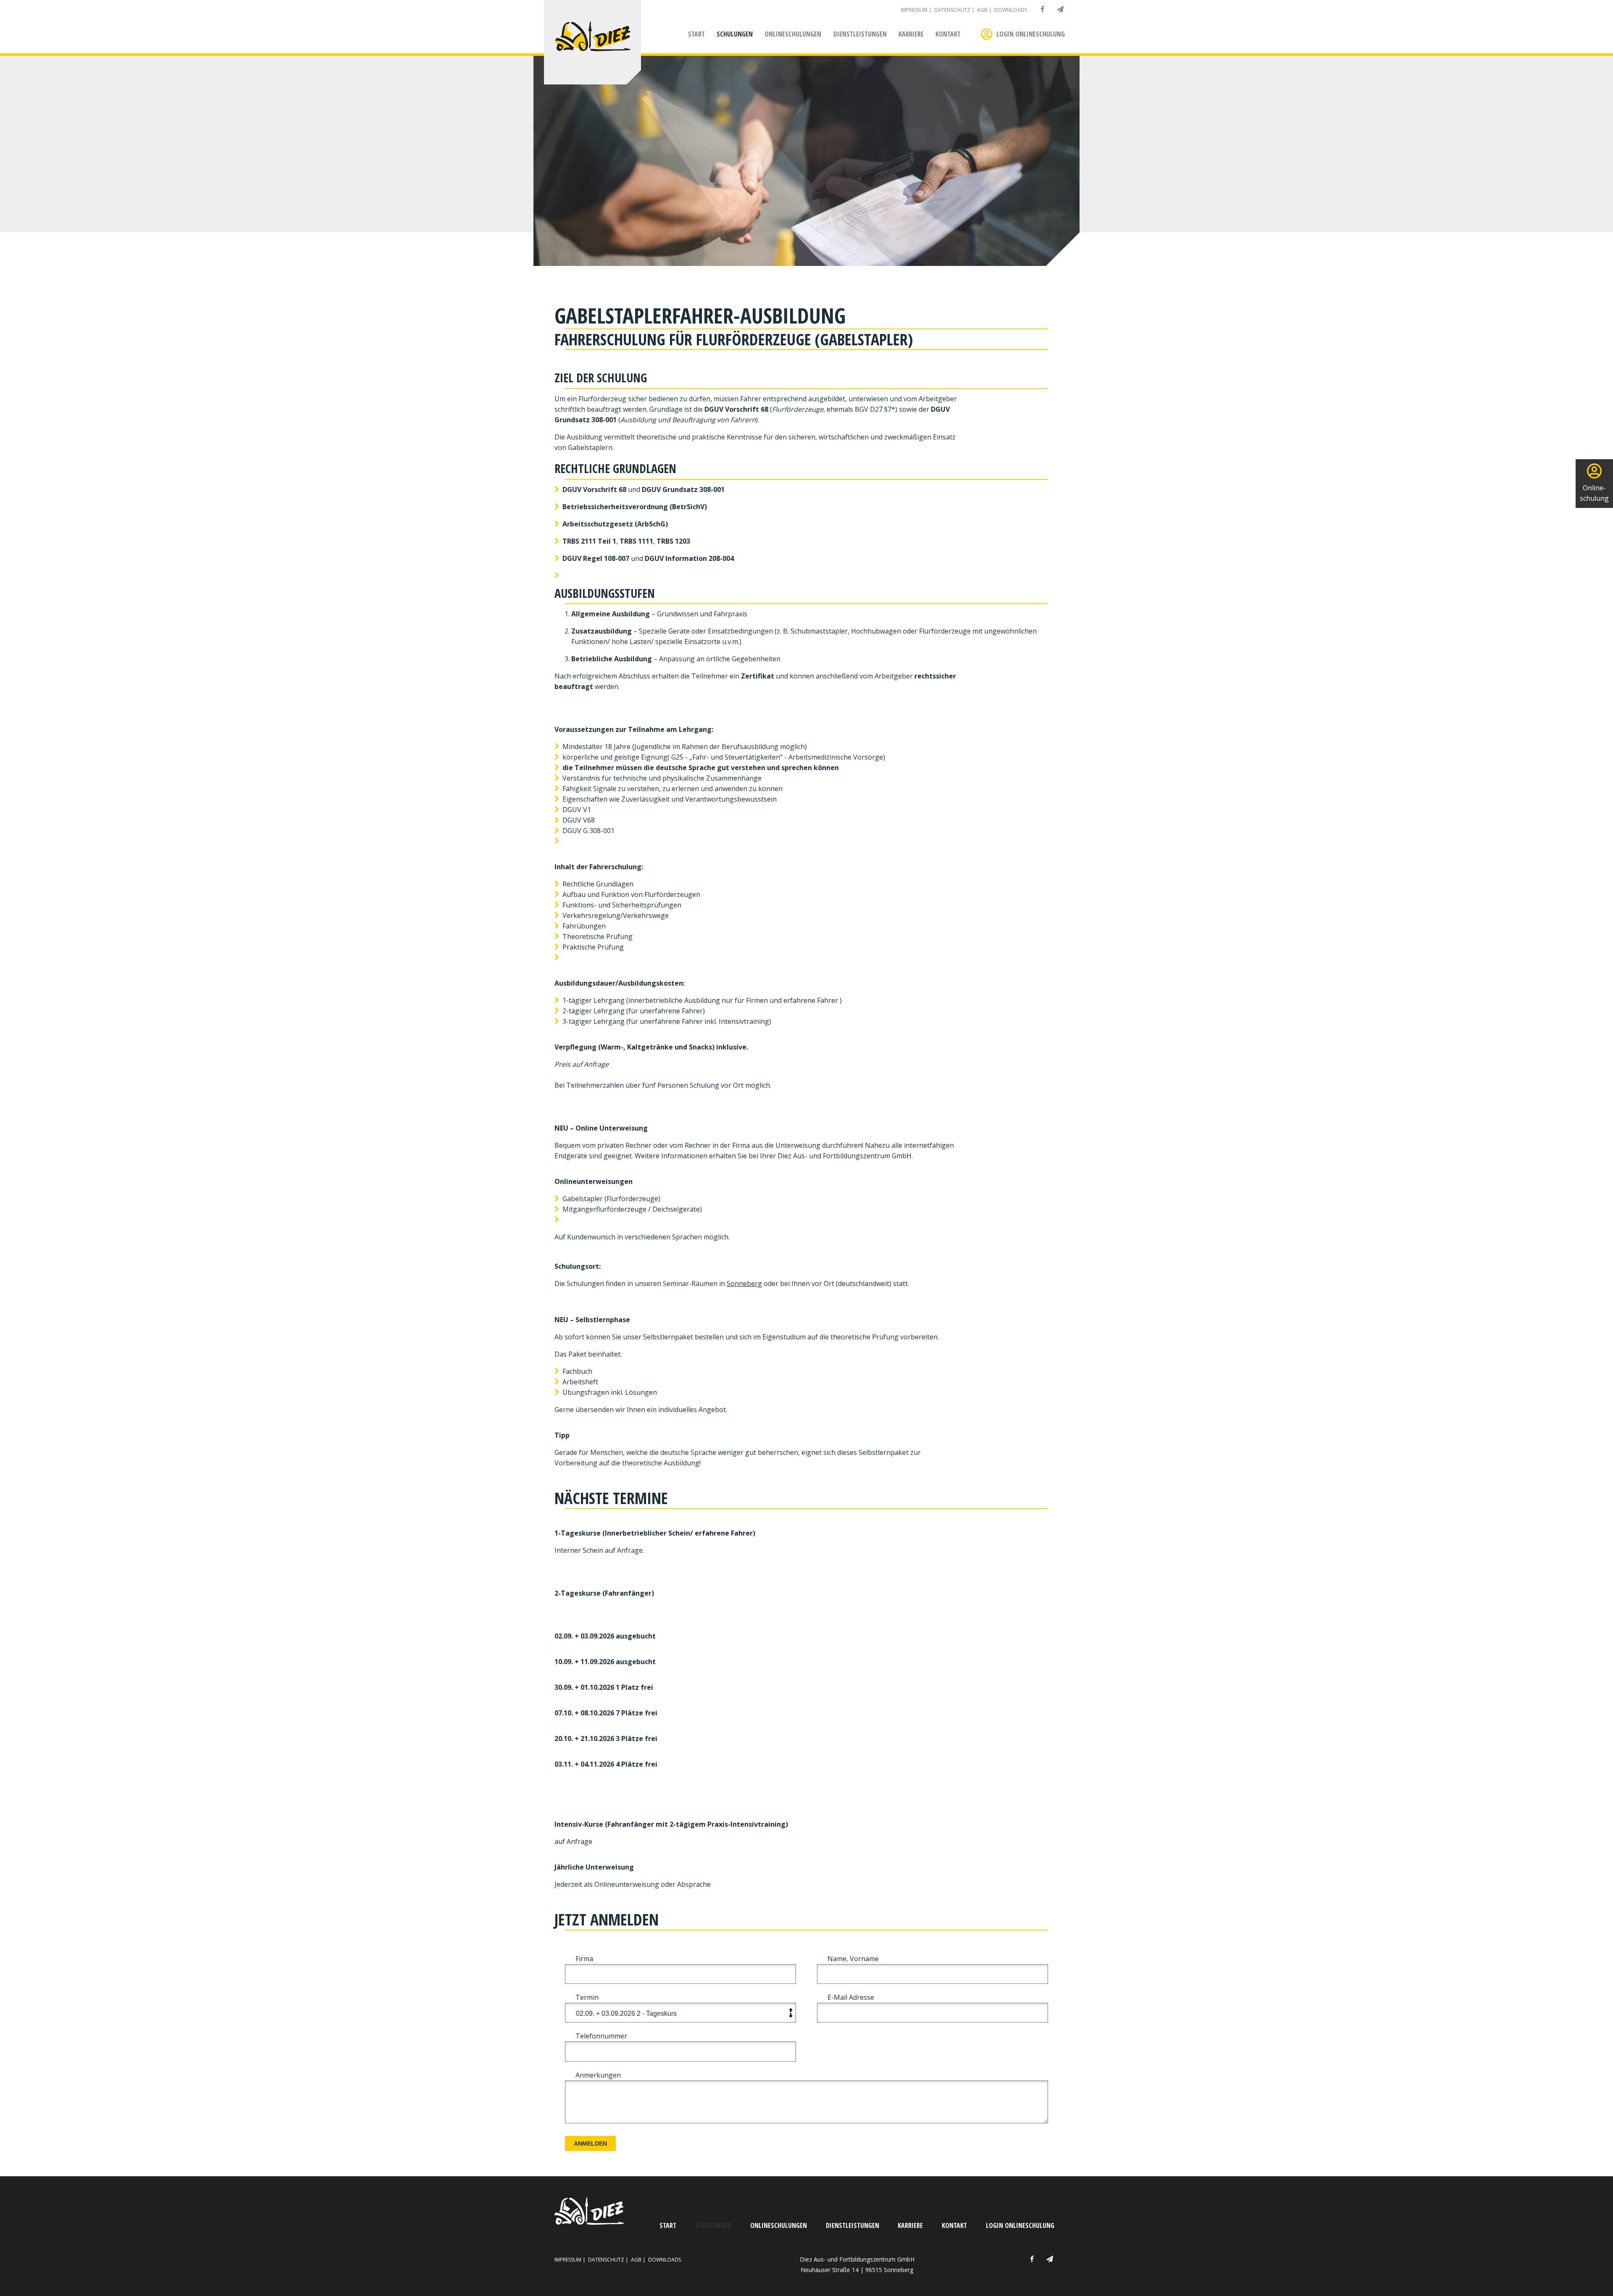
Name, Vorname (853, 1959)
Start (696, 34)
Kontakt (948, 34)
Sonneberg (744, 1283)
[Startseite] (592, 38)
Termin (587, 1997)
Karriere (911, 34)
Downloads (1011, 10)
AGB (982, 10)
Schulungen (735, 34)
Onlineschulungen (793, 34)
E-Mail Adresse (851, 1997)
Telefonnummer (601, 2036)
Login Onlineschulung (1031, 34)
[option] (806, 161)
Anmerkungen (598, 2075)
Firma (584, 1959)
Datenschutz (952, 10)
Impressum (914, 10)
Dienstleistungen (860, 34)
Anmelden (590, 2143)
